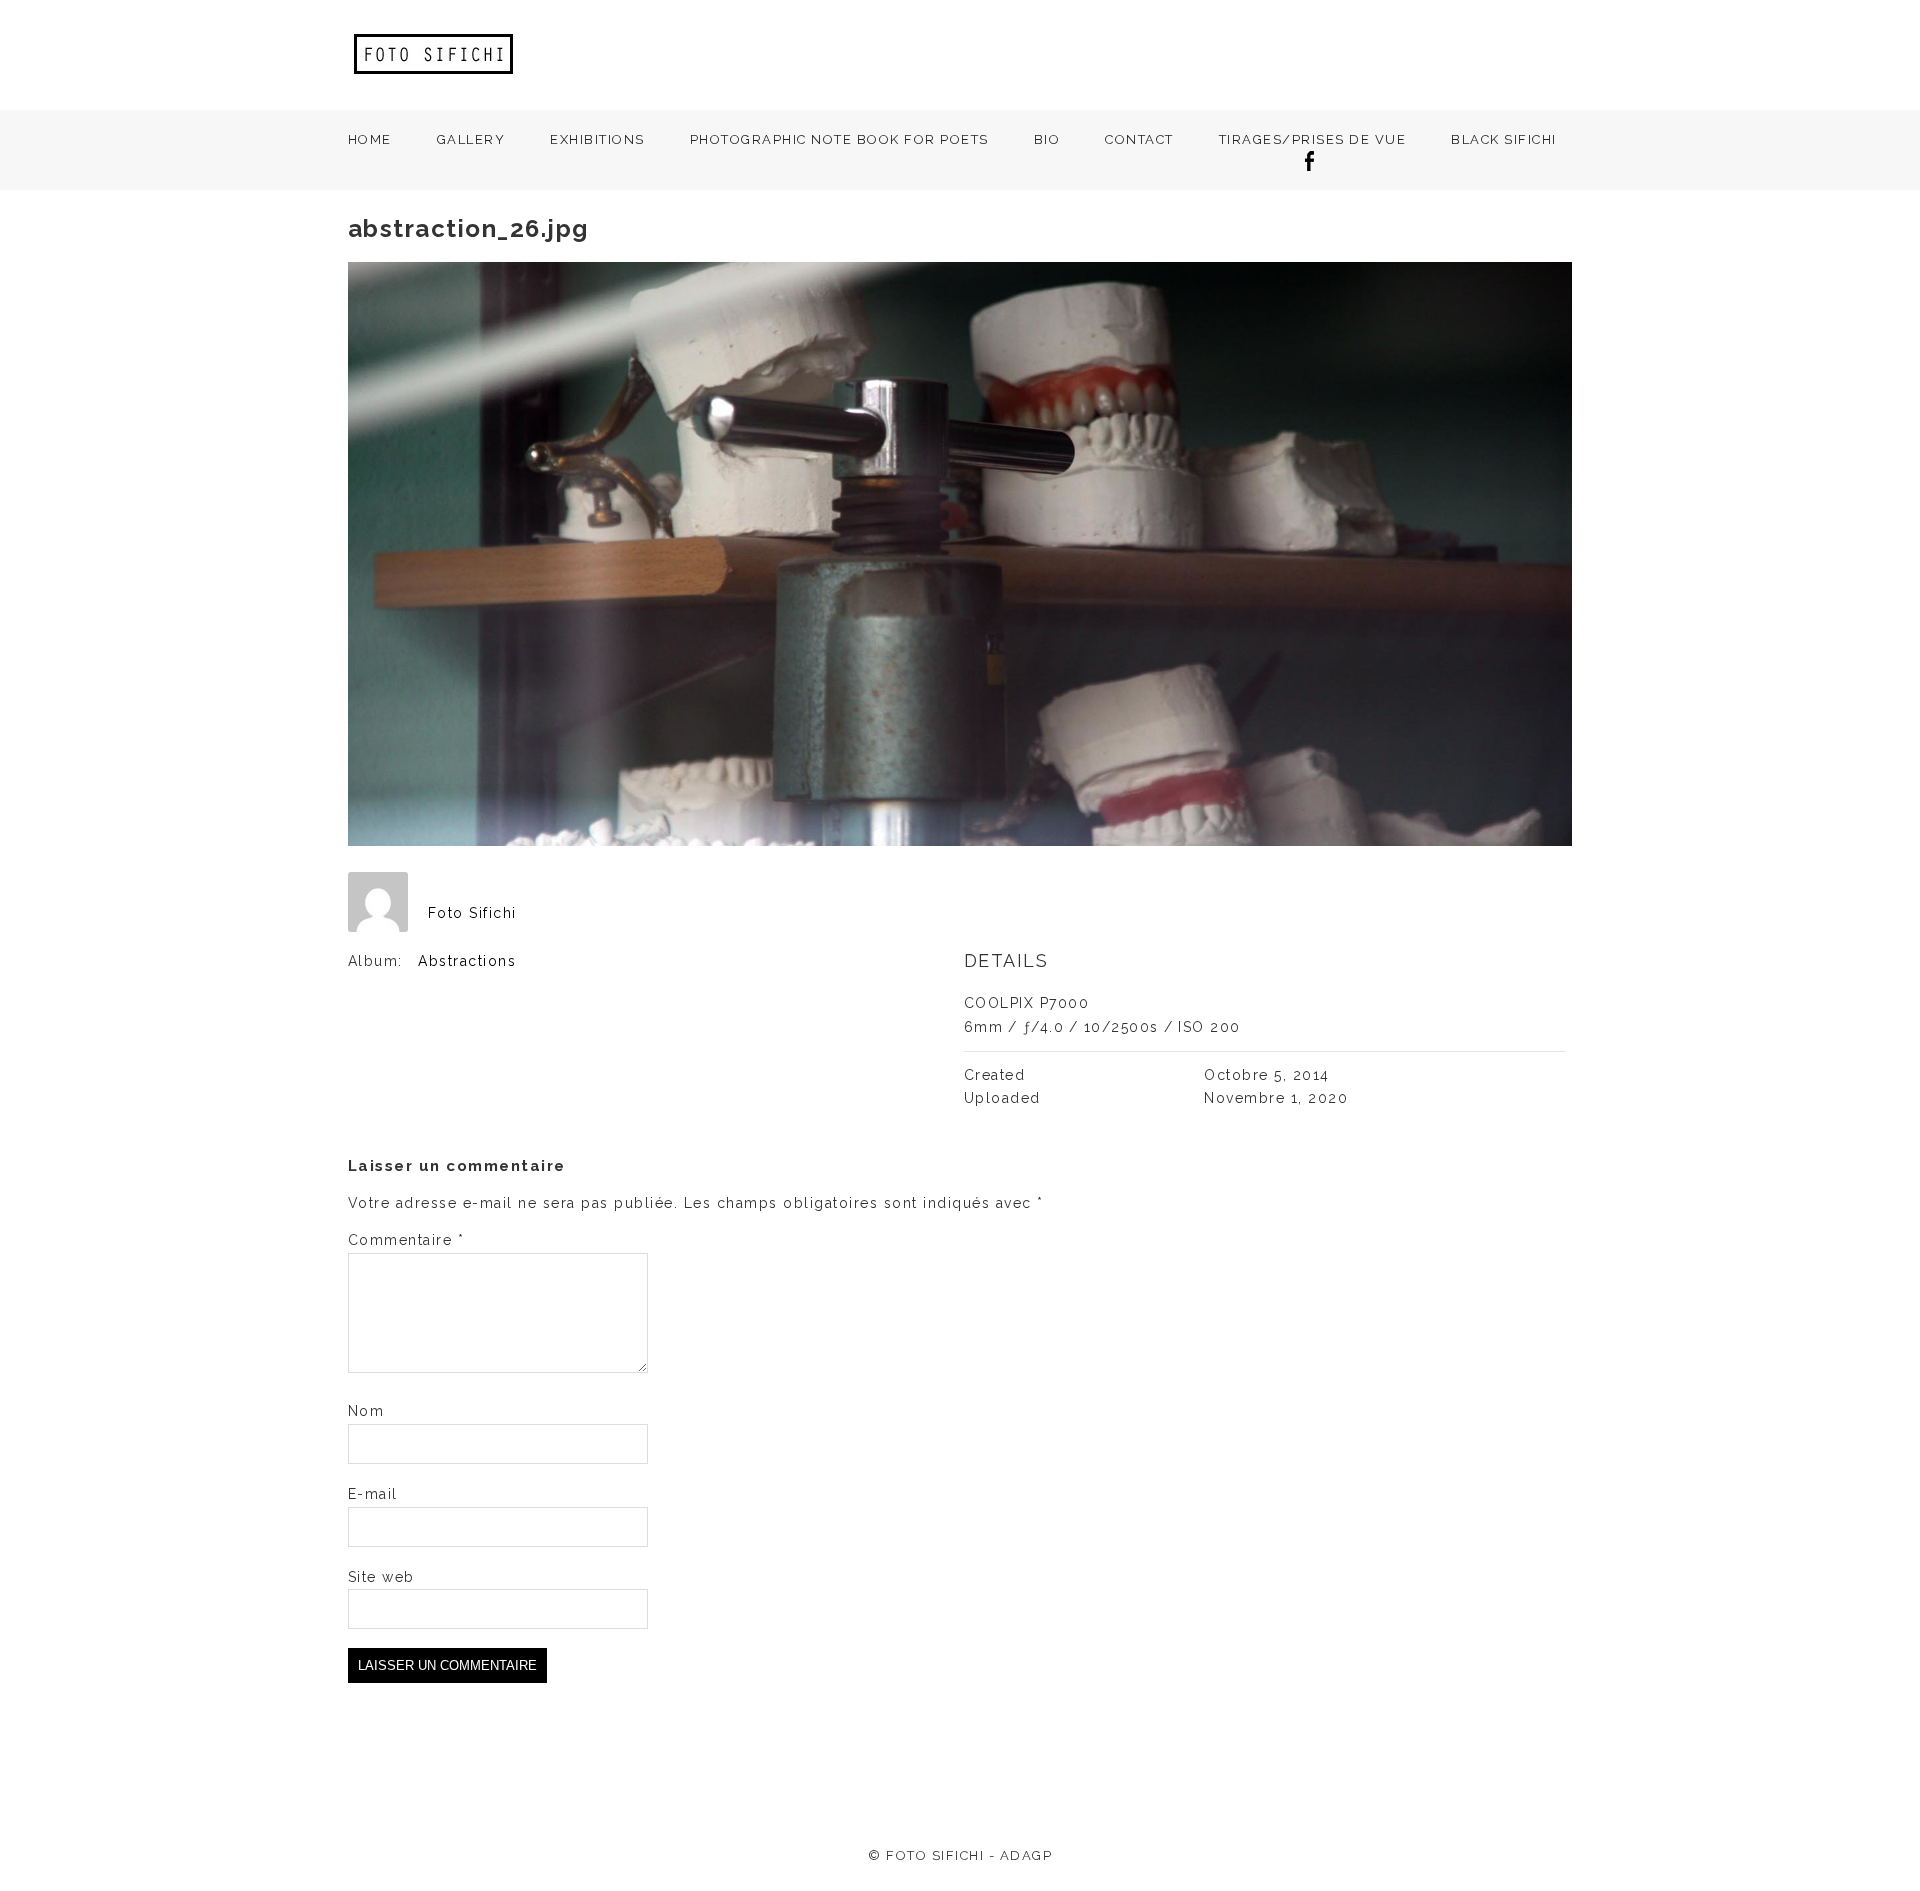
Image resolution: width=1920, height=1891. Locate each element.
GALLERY (471, 139)
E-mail (373, 1494)
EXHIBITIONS (597, 139)
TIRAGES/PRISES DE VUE (1313, 139)
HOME (370, 139)
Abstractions (467, 961)
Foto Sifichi (472, 913)
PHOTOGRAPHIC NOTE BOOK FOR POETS (839, 139)
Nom (366, 1411)
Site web (381, 1577)
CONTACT (1139, 139)
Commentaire (406, 1240)
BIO (1047, 139)
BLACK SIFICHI (1504, 139)
